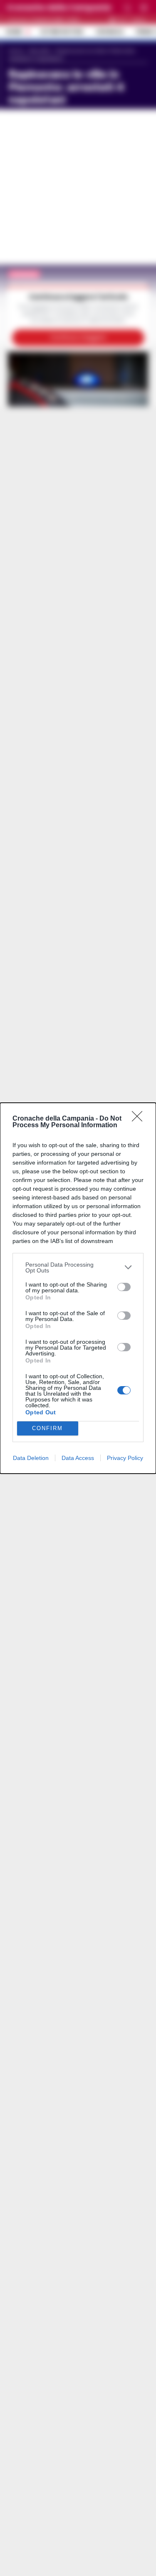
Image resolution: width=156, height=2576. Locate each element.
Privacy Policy (125, 1458)
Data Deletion (31, 1458)
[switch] (124, 1287)
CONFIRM (47, 1428)
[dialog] (78, 1288)
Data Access (78, 1458)
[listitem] (78, 1267)
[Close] (140, 1119)
